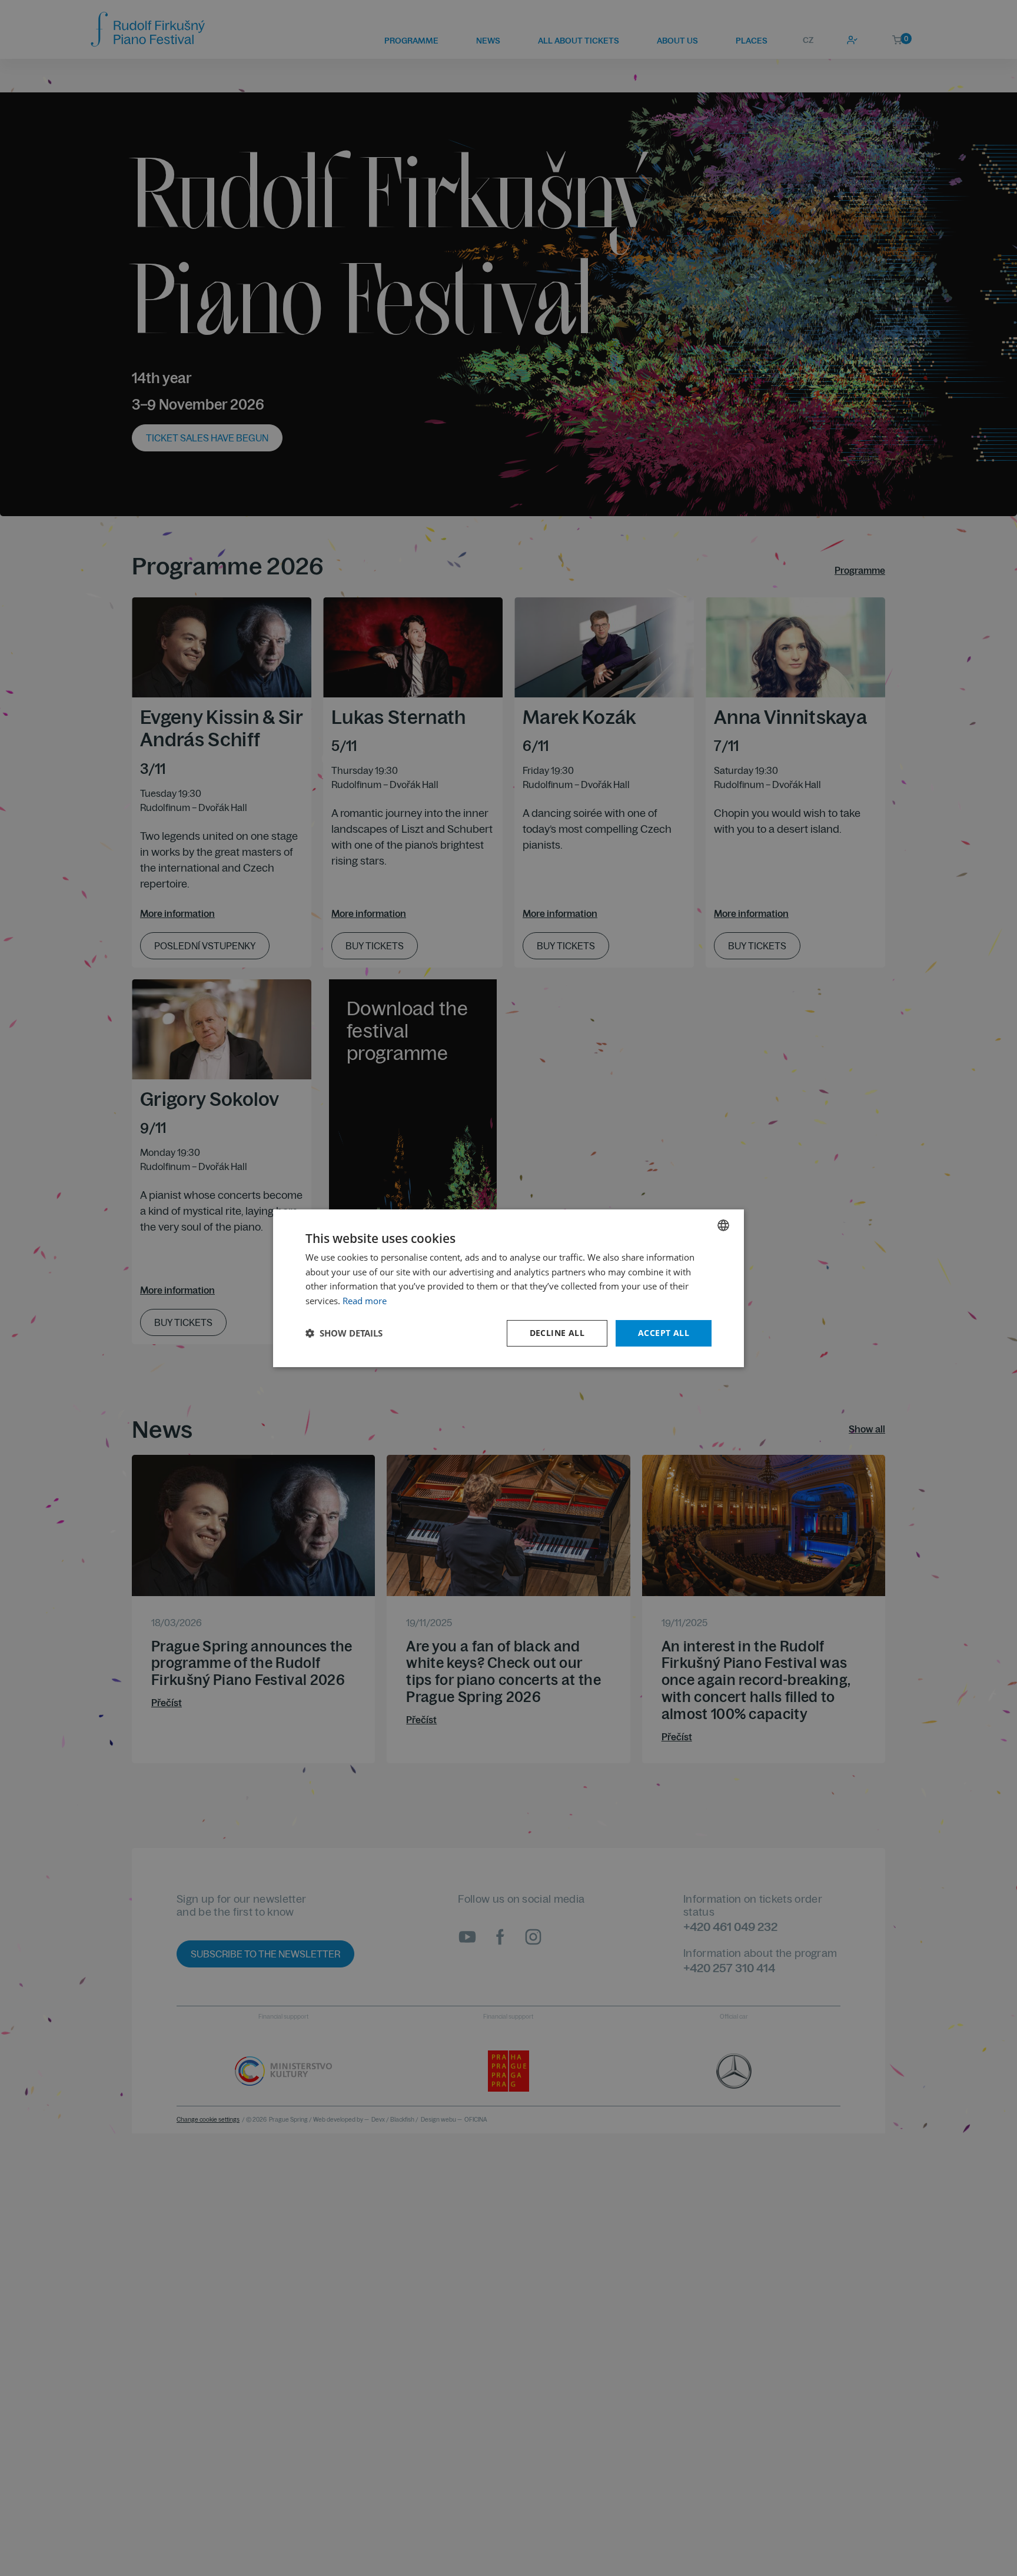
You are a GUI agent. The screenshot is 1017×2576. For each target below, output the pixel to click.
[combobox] (723, 1225)
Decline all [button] (557, 1333)
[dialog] (508, 1288)
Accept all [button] (664, 1333)
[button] (344, 1333)
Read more (365, 1301)
